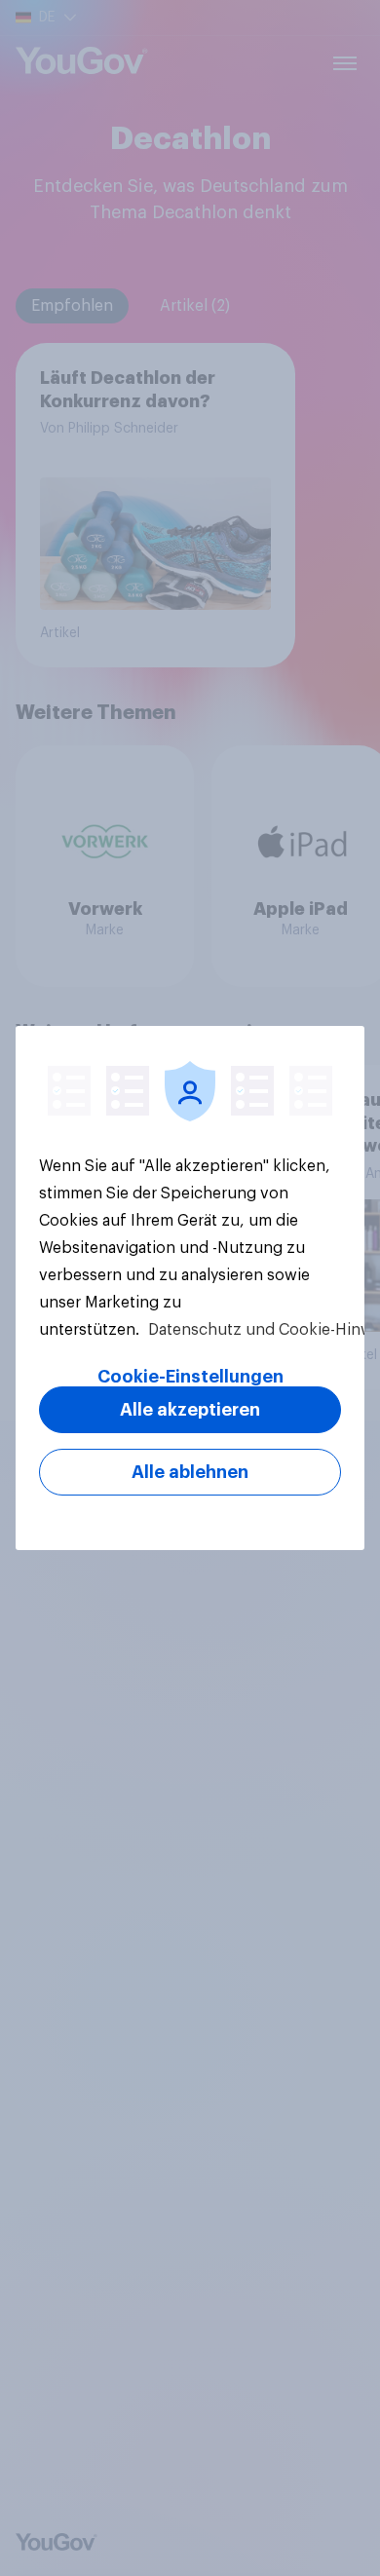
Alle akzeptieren (190, 1410)
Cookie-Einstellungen (190, 1377)
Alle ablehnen (190, 1472)
